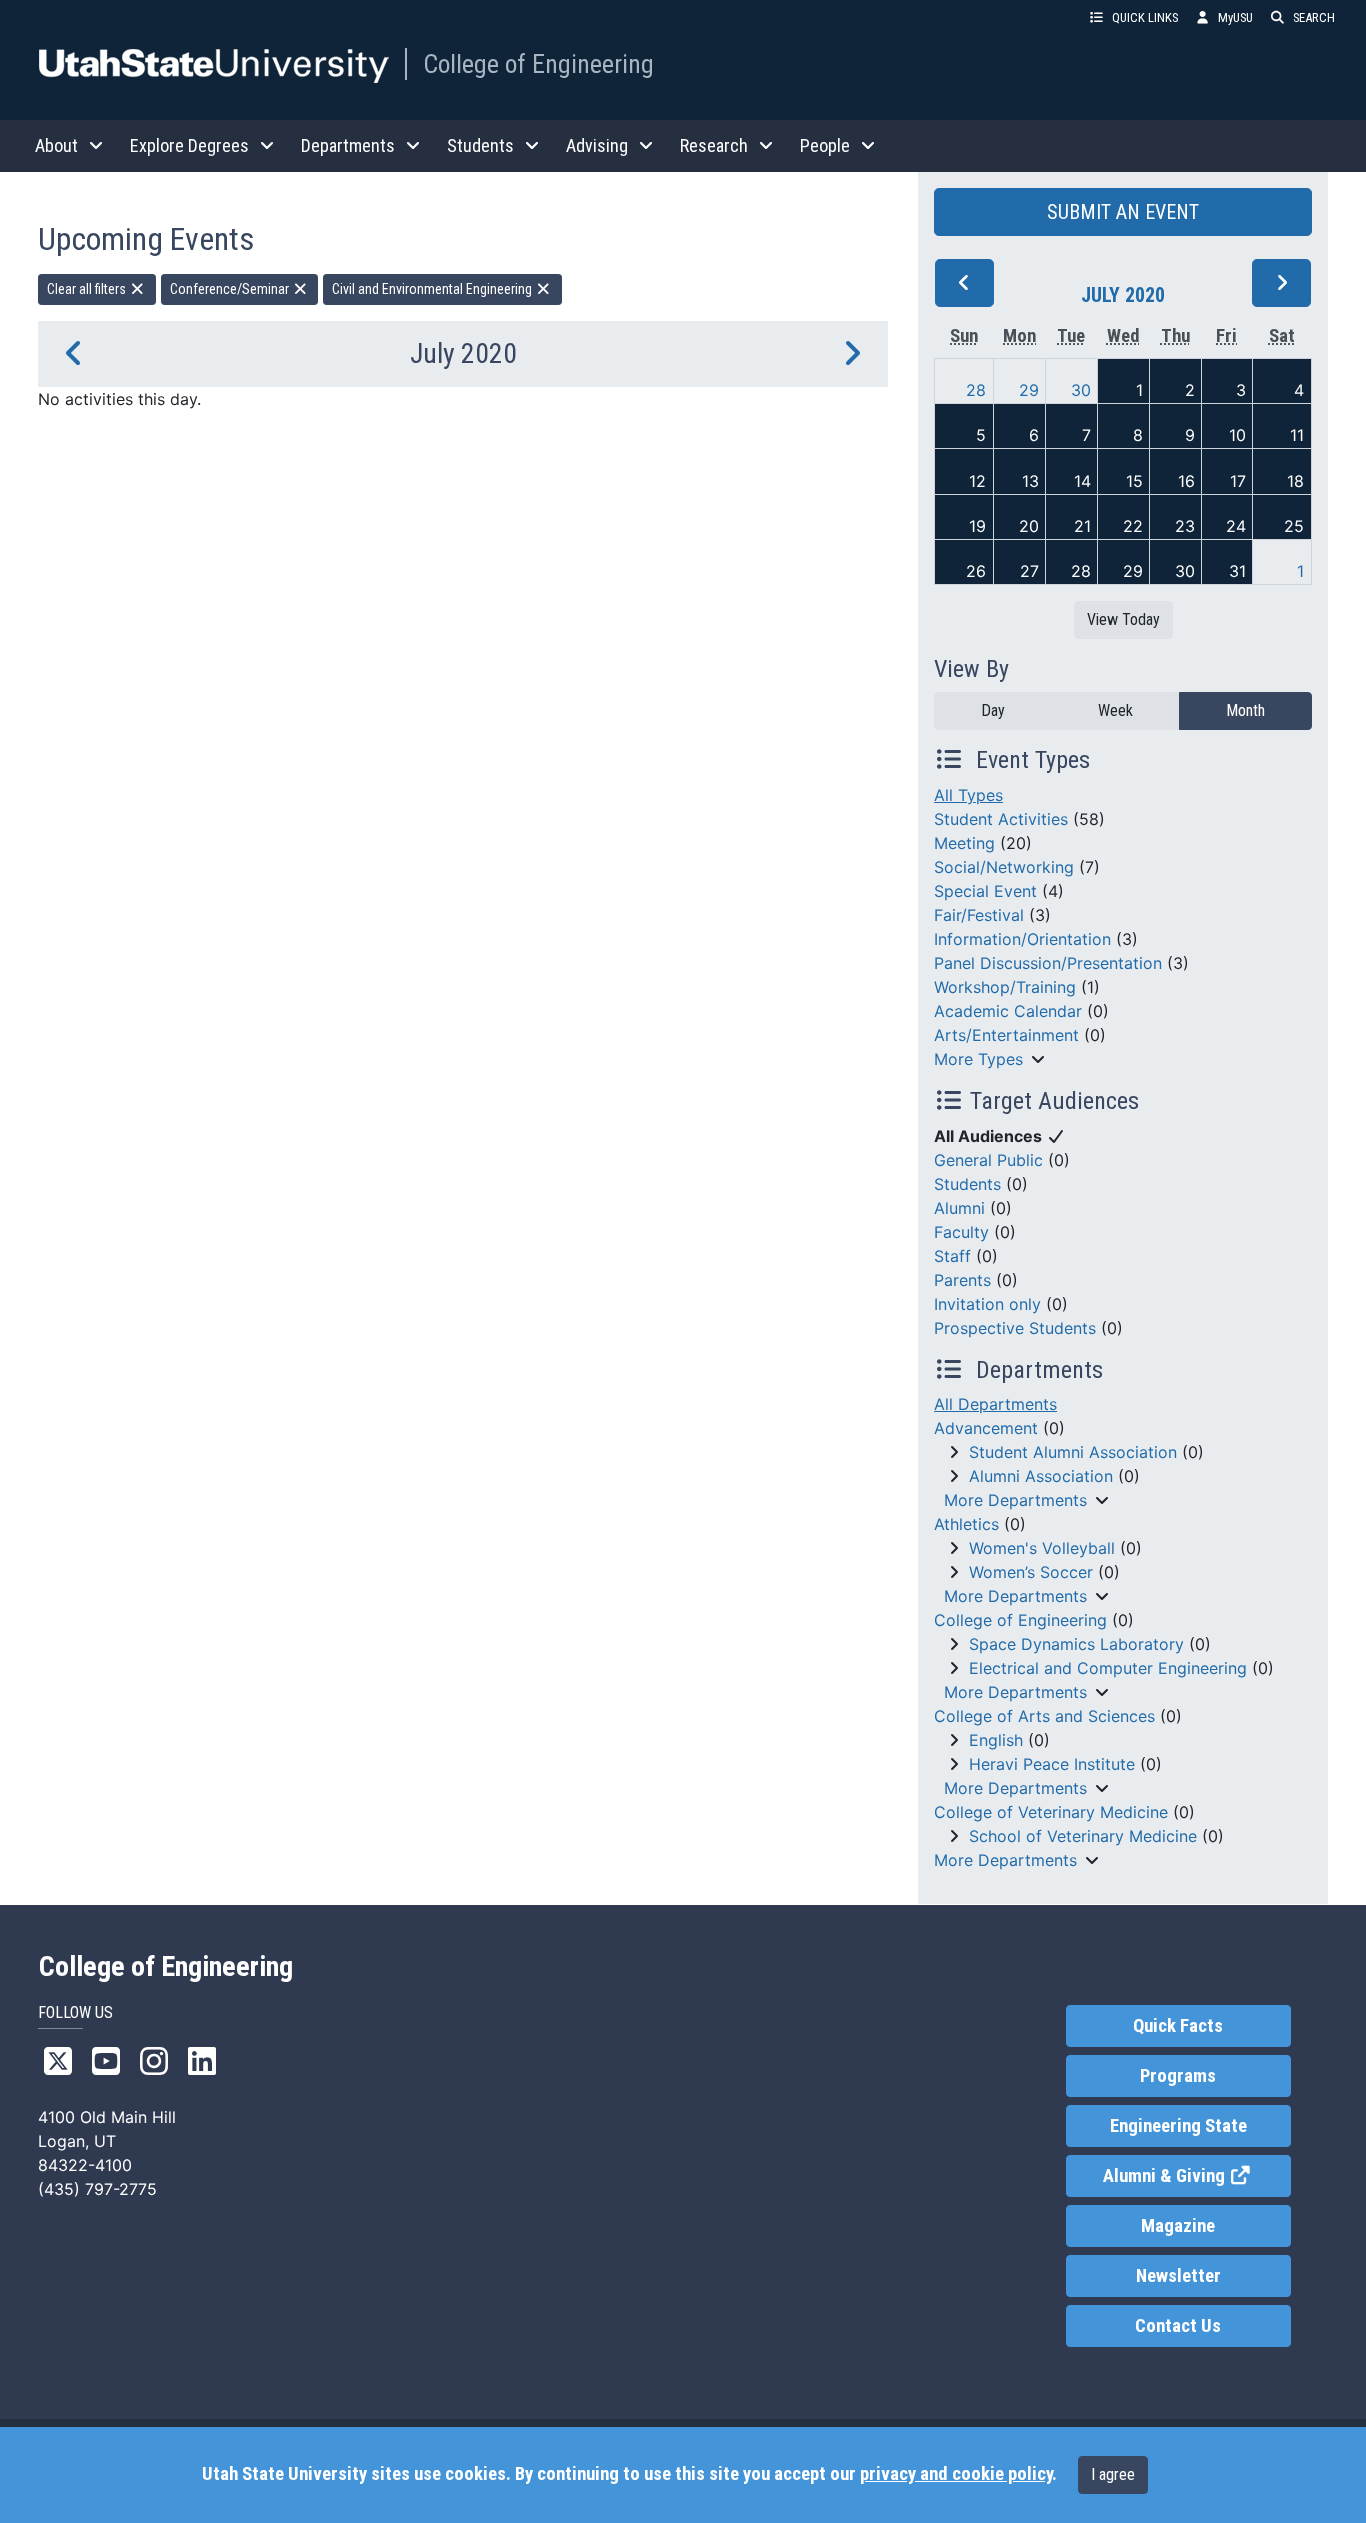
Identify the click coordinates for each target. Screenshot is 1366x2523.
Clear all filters (88, 289)
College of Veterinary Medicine (1051, 1812)
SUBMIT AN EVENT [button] (1123, 212)
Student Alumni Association (1073, 1452)
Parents (962, 1280)
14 (1082, 481)
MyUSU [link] (1235, 17)
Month (1245, 710)
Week (1115, 710)
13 (1030, 481)
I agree (1113, 2474)
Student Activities (1001, 819)
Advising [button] (597, 145)
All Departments (995, 1404)
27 (1029, 571)
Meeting (964, 843)
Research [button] (714, 145)
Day (993, 710)
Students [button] (480, 145)
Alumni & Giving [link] (1196, 2176)
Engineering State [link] (1178, 2126)
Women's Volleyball (1042, 1548)
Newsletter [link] (1178, 2276)
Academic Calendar (1008, 1011)
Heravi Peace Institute (1052, 1764)
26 (976, 571)
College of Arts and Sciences (1044, 1716)
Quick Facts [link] (1178, 2026)
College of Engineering (538, 64)
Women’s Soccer (1031, 1572)
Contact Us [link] (1178, 2326)
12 (977, 481)
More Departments (1015, 1500)
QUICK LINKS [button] (1145, 17)
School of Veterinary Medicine (1083, 1836)
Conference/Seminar (231, 289)
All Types (968, 795)
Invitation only (987, 1304)
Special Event (985, 891)
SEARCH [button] (1314, 17)
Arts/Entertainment (1006, 1035)
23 (1185, 526)
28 (976, 390)
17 (1238, 481)
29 (1029, 390)
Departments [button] (348, 145)
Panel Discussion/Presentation (1048, 963)
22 (1133, 526)
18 (1295, 481)
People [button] (825, 145)
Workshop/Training (1005, 987)
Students (967, 1184)
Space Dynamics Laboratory (1076, 1644)
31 (1237, 571)
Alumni (959, 1208)
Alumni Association (1041, 1476)
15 (1134, 481)
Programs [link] (1178, 2076)
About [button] (56, 145)
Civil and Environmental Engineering (433, 289)
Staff (952, 1256)
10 (1237, 435)
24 (1236, 526)
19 (977, 526)
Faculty (961, 1232)
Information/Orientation (1022, 939)
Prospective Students (1015, 1328)
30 (1081, 390)
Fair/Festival (979, 915)
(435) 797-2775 (97, 2189)
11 (1297, 435)
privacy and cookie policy (956, 2474)
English (996, 1740)
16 (1186, 481)
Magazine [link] (1178, 2226)
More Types (978, 1059)
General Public (988, 1160)
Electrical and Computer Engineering (1108, 1668)
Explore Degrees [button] (189, 145)
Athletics (966, 1524)
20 (1029, 526)
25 (1294, 526)
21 (1082, 526)
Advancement (986, 1428)
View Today (1123, 619)
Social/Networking (1004, 867)
